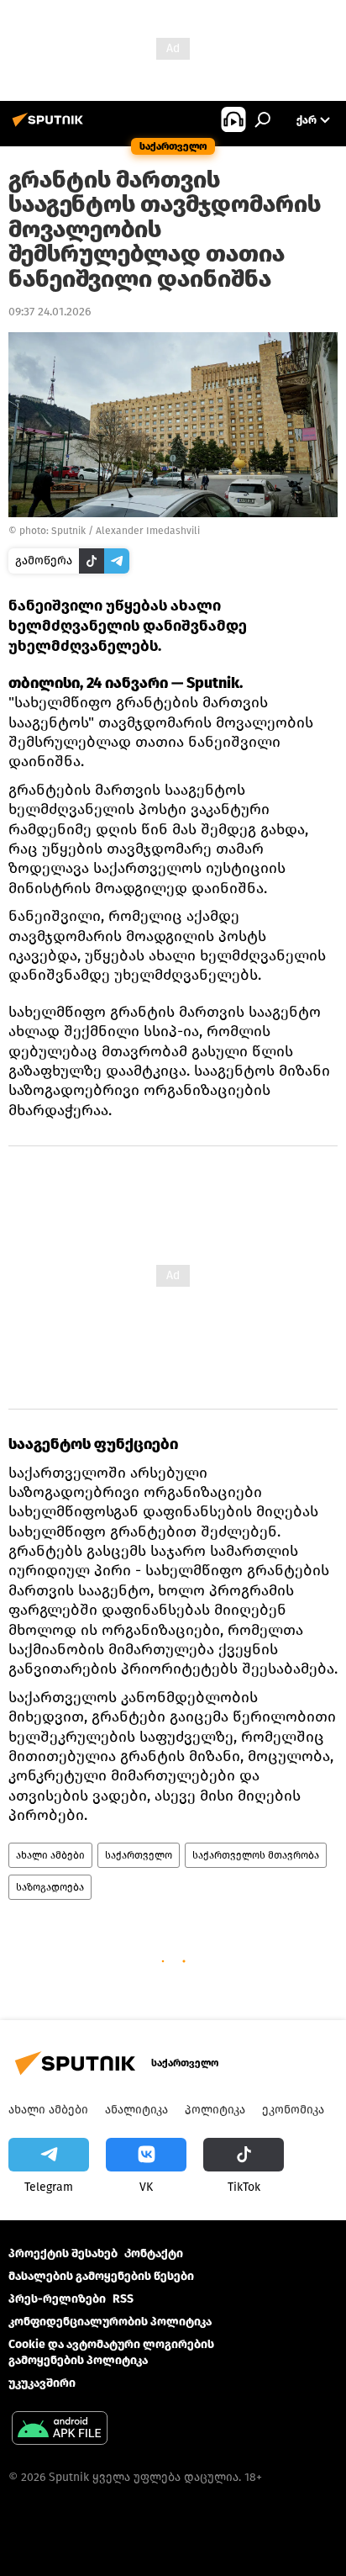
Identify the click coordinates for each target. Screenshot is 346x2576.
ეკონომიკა (293, 2110)
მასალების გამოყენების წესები (101, 2276)
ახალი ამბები (50, 1855)
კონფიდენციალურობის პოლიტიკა (110, 2322)
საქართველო (139, 1855)
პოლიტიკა (215, 2110)
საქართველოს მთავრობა (256, 1855)
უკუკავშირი (42, 2383)
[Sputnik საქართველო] (50, 127)
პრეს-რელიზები (57, 2299)
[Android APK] (60, 2430)
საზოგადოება (50, 1887)
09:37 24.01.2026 (50, 312)
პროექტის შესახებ (63, 2253)
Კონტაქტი (154, 2253)
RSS (123, 2299)
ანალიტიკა (136, 2110)
